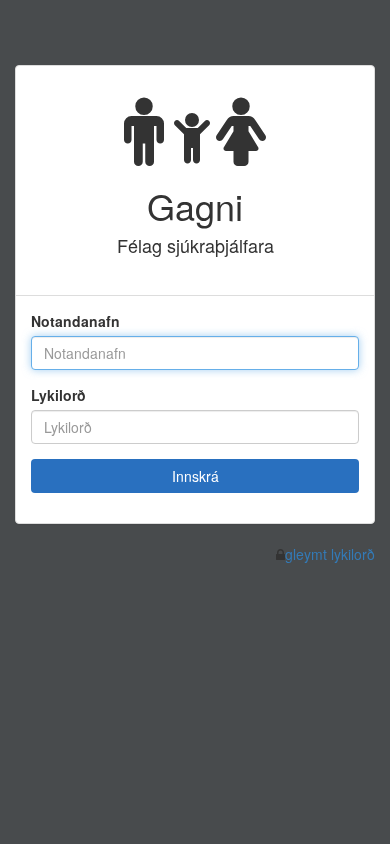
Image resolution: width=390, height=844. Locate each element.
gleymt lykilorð (330, 554)
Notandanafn (75, 321)
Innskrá (195, 476)
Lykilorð (58, 395)
